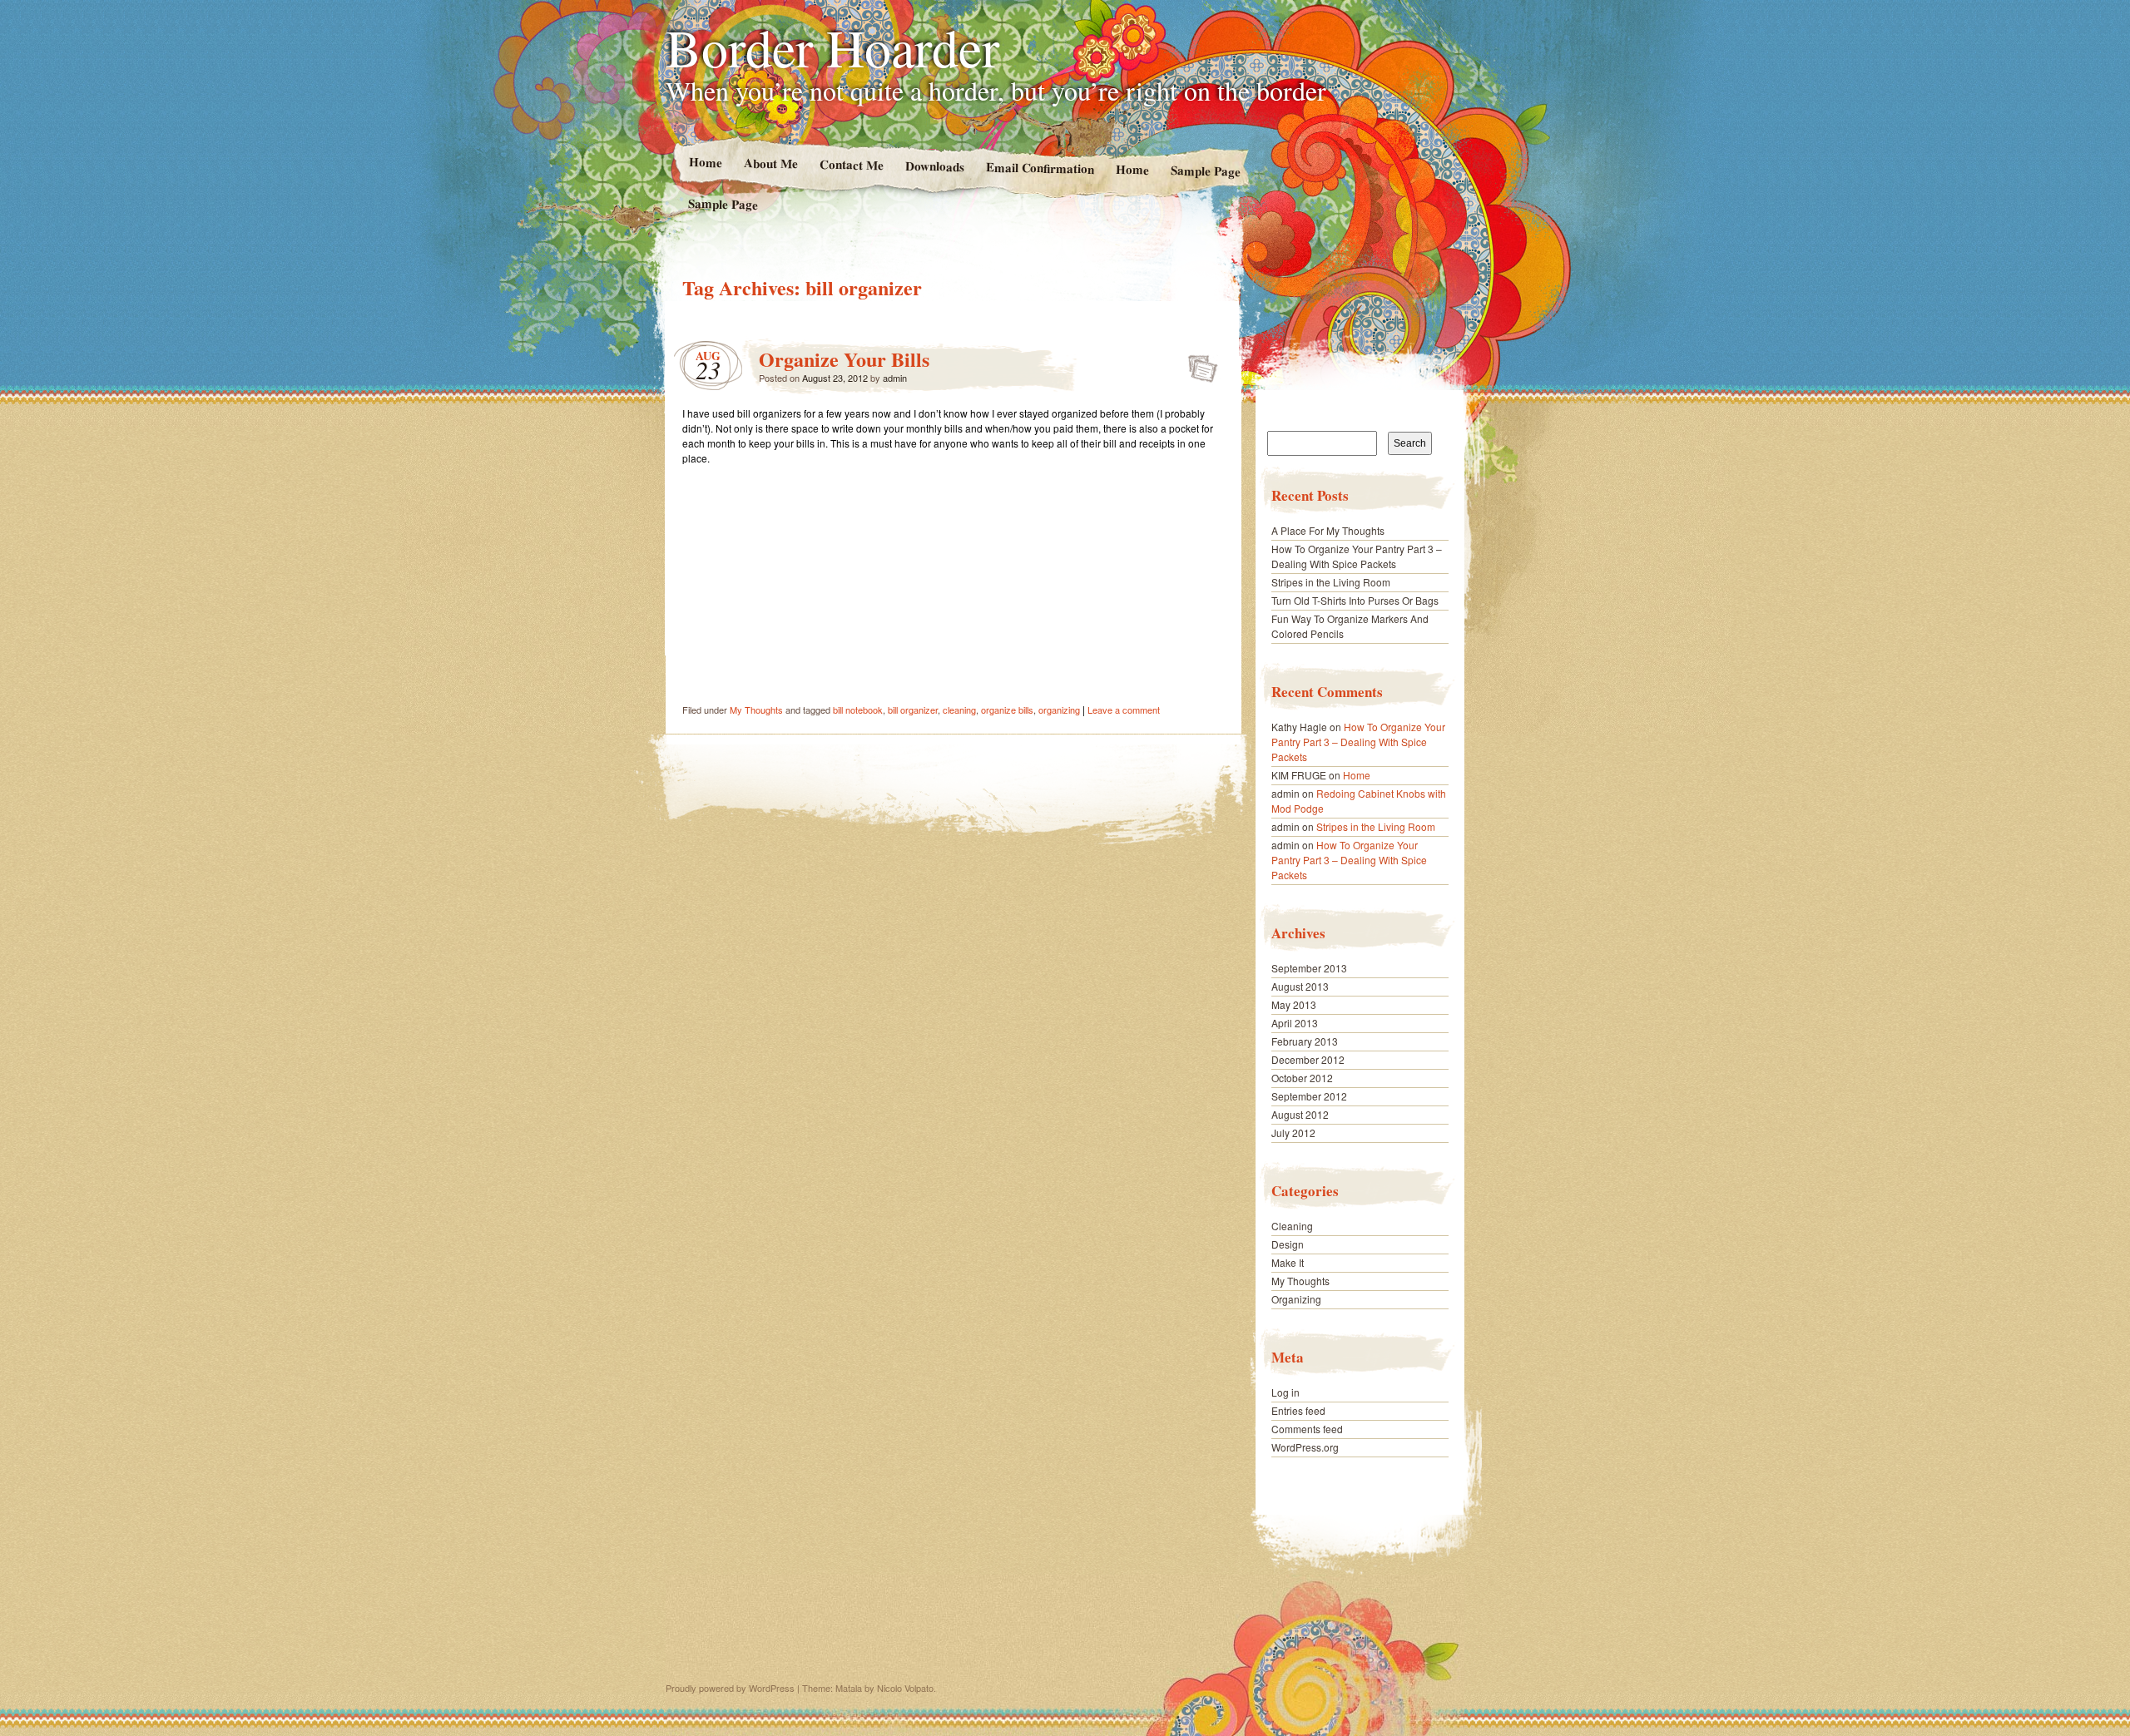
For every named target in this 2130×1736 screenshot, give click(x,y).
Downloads (934, 166)
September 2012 (1309, 1096)
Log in (1285, 1392)
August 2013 (1300, 986)
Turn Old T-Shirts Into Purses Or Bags (1355, 600)
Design (1288, 1244)
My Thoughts (756, 710)
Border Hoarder (832, 47)
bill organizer (913, 710)
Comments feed (1307, 1429)
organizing (1059, 710)
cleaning (959, 710)
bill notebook (858, 710)
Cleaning (1292, 1226)
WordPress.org (1305, 1447)
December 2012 (1308, 1059)
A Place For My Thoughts (1328, 530)
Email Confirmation (1040, 167)
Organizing (1296, 1299)
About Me (770, 163)
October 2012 (1302, 1078)
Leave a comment (1124, 710)
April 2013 (1295, 1023)
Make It (1288, 1262)
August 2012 (1300, 1114)
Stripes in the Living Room (1331, 582)
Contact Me (851, 164)
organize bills (1007, 710)
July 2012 (1293, 1133)
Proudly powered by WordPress (730, 1688)
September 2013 (1309, 968)
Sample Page (1206, 170)
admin (895, 378)
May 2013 (1294, 1004)
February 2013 (1305, 1041)
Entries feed (1298, 1410)
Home (705, 162)
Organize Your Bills (844, 359)
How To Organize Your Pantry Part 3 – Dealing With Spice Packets (1357, 556)
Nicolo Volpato (905, 1688)
